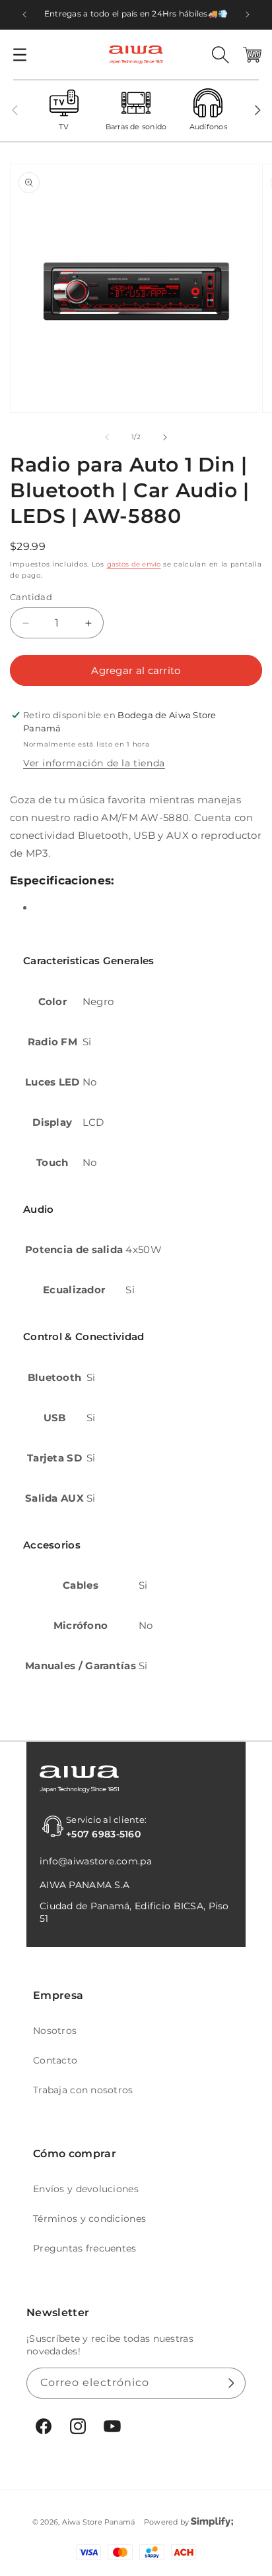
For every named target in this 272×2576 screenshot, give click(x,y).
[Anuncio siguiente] (248, 15)
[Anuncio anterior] (24, 15)
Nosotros (55, 2031)
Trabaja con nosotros (83, 2090)
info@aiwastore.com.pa (96, 1861)
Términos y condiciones (89, 2219)
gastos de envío (134, 564)
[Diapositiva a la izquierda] (15, 110)
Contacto (55, 2060)
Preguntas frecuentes (85, 2248)
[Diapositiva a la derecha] (257, 110)
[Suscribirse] (230, 2383)
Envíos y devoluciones (86, 2189)
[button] (20, 55)
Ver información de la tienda (94, 763)
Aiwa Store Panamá (99, 2522)
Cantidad (31, 597)
